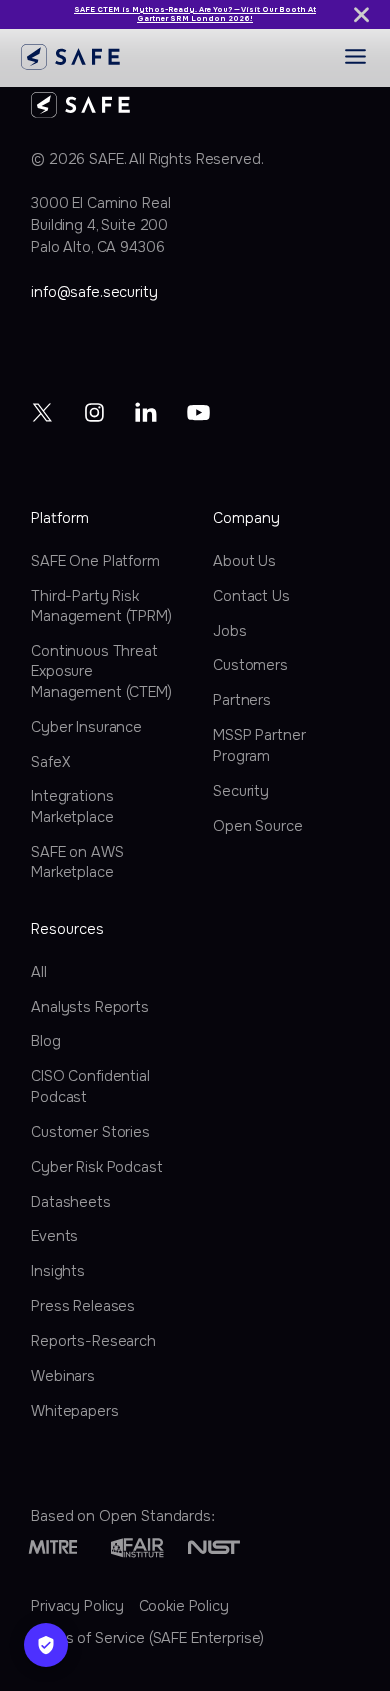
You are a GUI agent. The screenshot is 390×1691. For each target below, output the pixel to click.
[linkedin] (146, 412)
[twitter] (43, 412)
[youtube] (198, 412)
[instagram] (95, 412)
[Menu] (355, 56)
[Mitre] (53, 1547)
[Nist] (214, 1547)
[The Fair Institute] (137, 1547)
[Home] (70, 57)
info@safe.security (94, 292)
